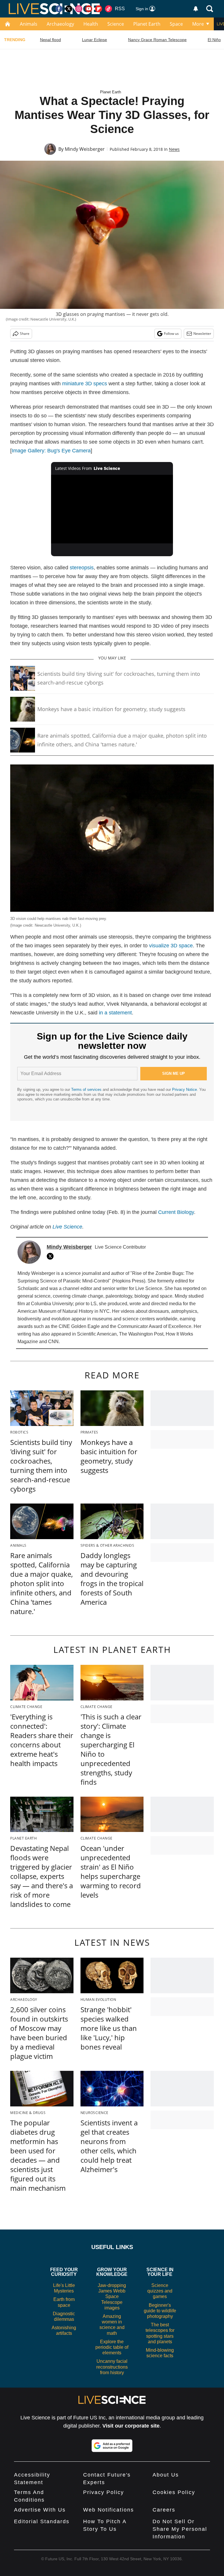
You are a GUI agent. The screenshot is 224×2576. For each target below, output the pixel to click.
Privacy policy (104, 2492)
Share (25, 334)
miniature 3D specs (85, 384)
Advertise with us (40, 2510)
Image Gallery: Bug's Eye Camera (51, 451)
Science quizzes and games (160, 2291)
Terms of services (87, 1090)
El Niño (214, 40)
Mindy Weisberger (85, 149)
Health (91, 24)
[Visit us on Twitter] (69, 9)
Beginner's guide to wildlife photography (160, 2311)
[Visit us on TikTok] (108, 9)
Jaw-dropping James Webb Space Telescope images (112, 2297)
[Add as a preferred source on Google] (112, 2446)
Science (116, 24)
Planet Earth (147, 24)
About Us (166, 2475)
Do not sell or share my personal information (180, 2529)
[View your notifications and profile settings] (196, 9)
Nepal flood (50, 40)
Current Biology (176, 1212)
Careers (164, 2510)
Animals (29, 24)
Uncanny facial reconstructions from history (112, 2367)
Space (176, 24)
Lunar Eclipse (94, 40)
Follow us (171, 334)
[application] (112, 509)
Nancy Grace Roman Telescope (157, 40)
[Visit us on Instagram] (79, 9)
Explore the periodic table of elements (112, 2347)
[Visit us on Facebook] (59, 9)
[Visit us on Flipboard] (99, 9)
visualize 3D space (171, 946)
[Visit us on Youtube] (89, 9)
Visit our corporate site (131, 2426)
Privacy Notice (184, 1090)
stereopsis (82, 568)
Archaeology (60, 24)
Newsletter (202, 334)
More (198, 24)
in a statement (115, 1013)
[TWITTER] (52, 1256)
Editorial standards (42, 2521)
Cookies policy (174, 2492)
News (174, 149)
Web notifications (108, 2510)
